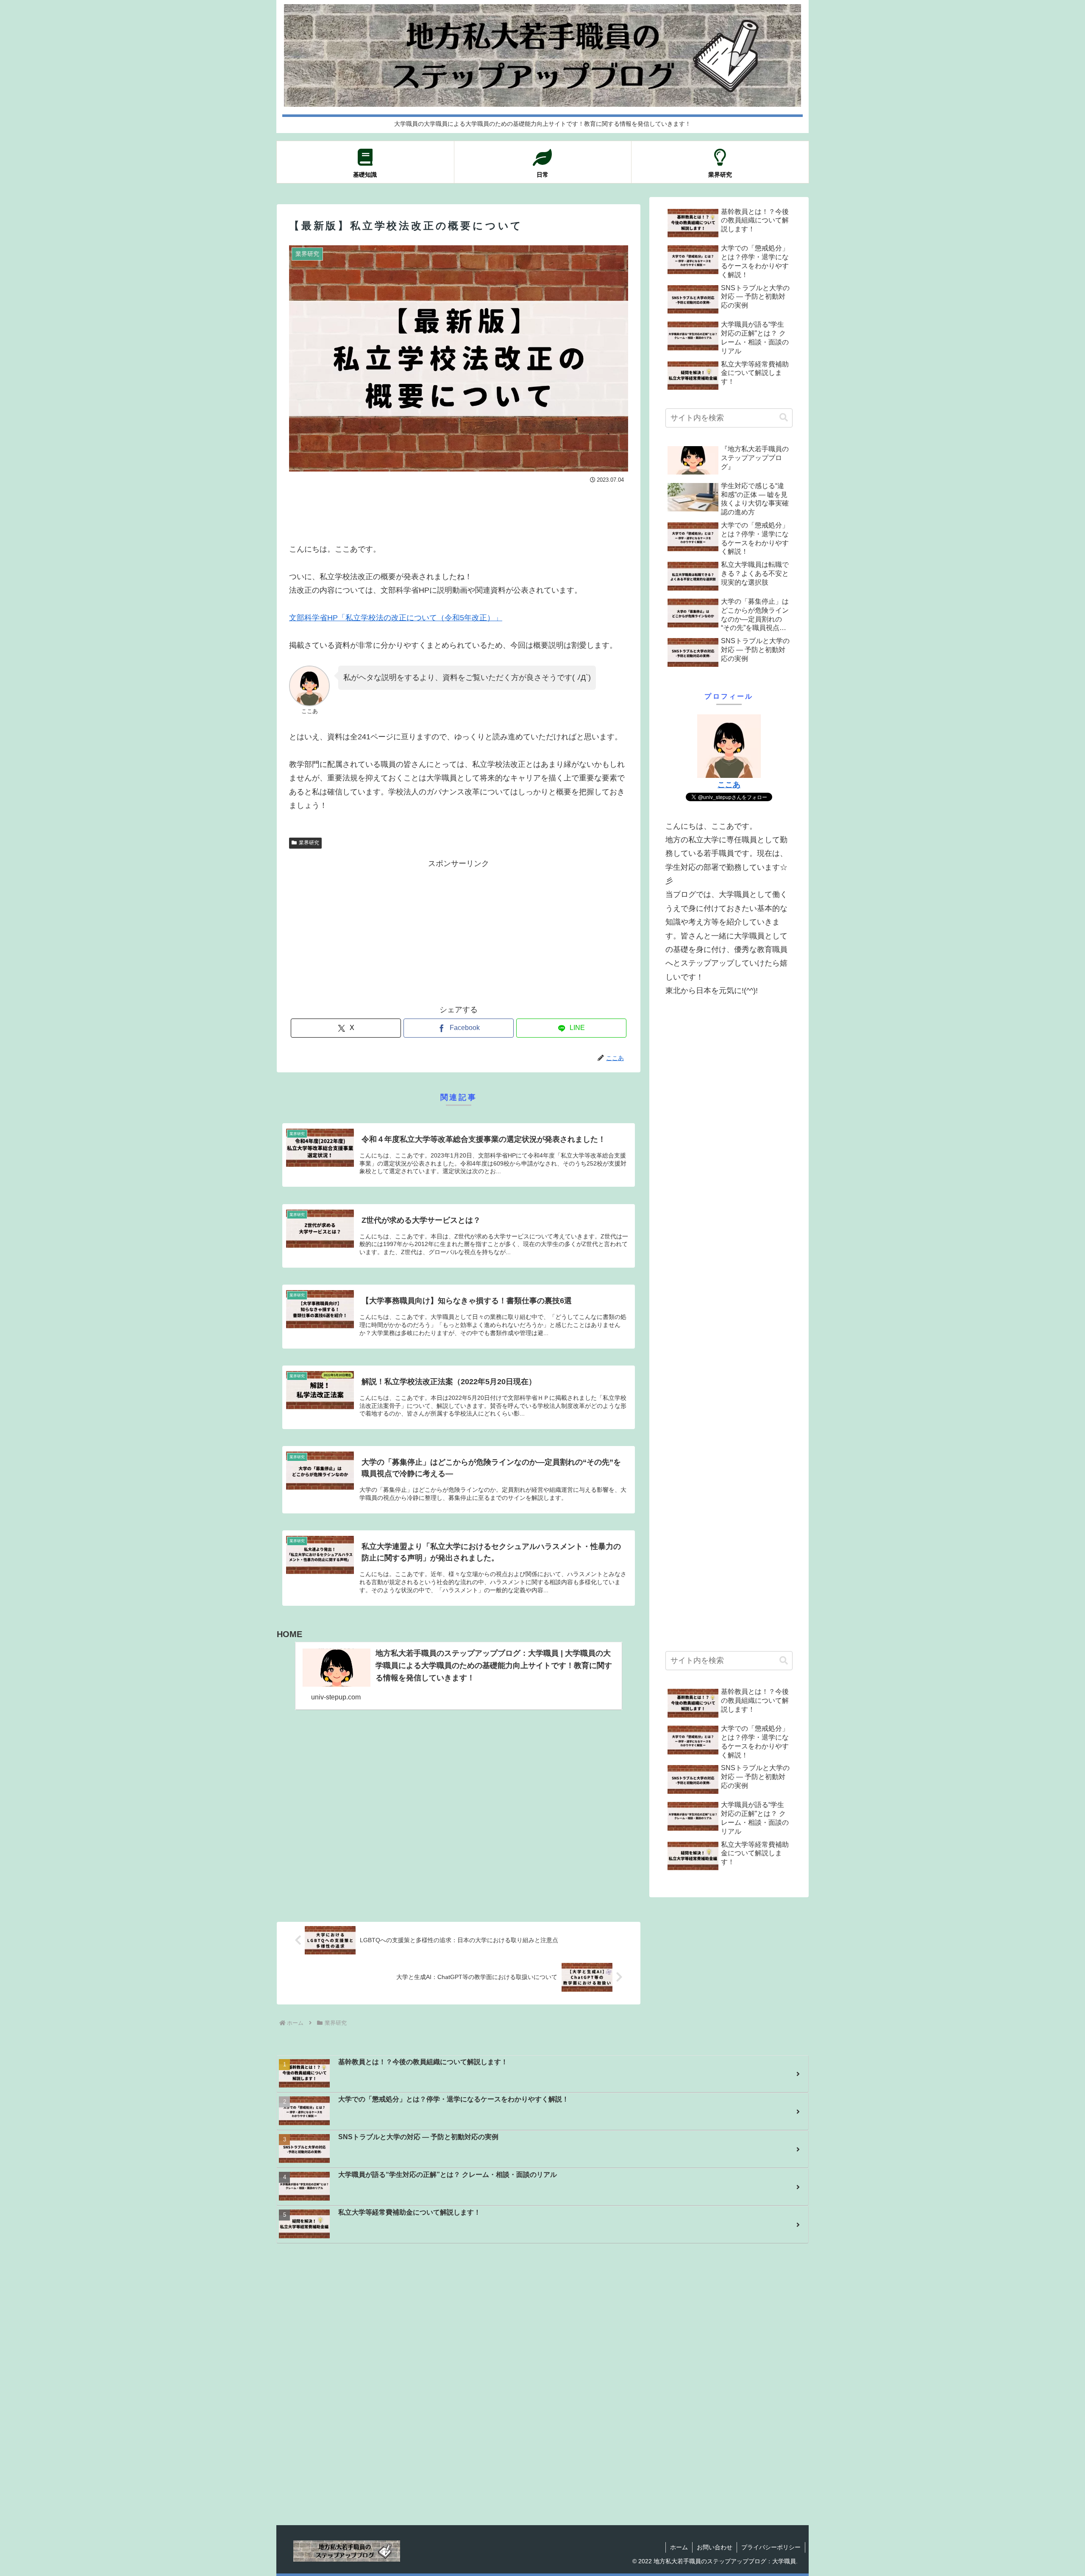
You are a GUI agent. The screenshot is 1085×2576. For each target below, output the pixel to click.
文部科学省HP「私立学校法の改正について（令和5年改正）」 (396, 618)
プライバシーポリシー (771, 2547)
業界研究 (309, 843)
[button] (784, 418)
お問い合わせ (715, 2547)
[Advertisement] (459, 509)
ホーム (679, 2547)
